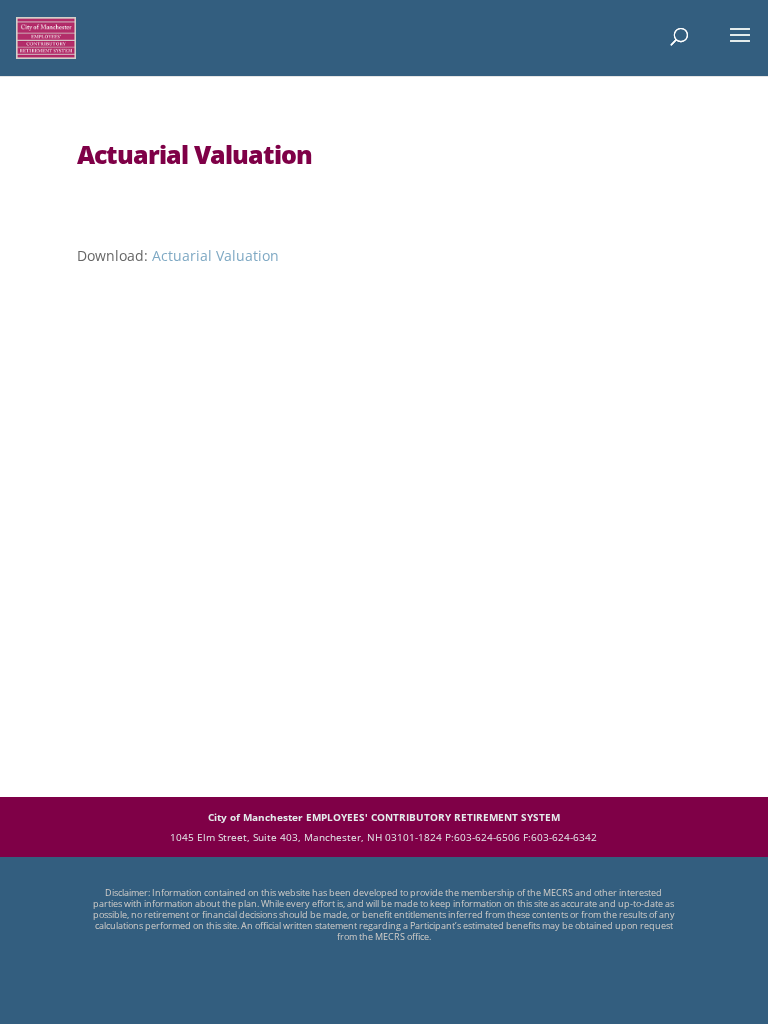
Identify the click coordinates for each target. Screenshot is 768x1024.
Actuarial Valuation (215, 255)
